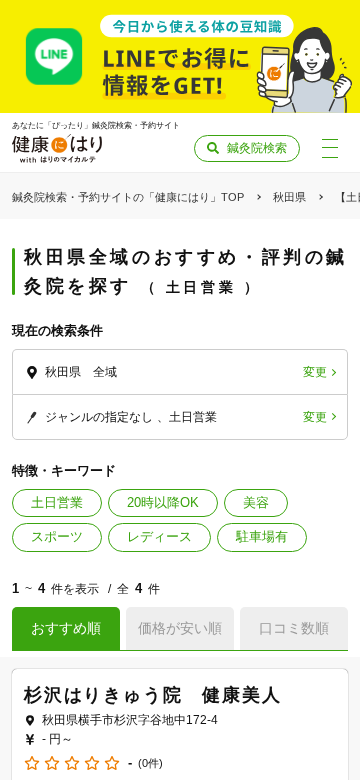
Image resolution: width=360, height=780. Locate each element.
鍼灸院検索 (257, 148)
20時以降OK (163, 502)
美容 (256, 502)
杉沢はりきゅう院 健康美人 (152, 695)
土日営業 (57, 502)
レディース (159, 536)
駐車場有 (262, 536)
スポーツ (57, 536)
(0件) (150, 763)
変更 (315, 372)
